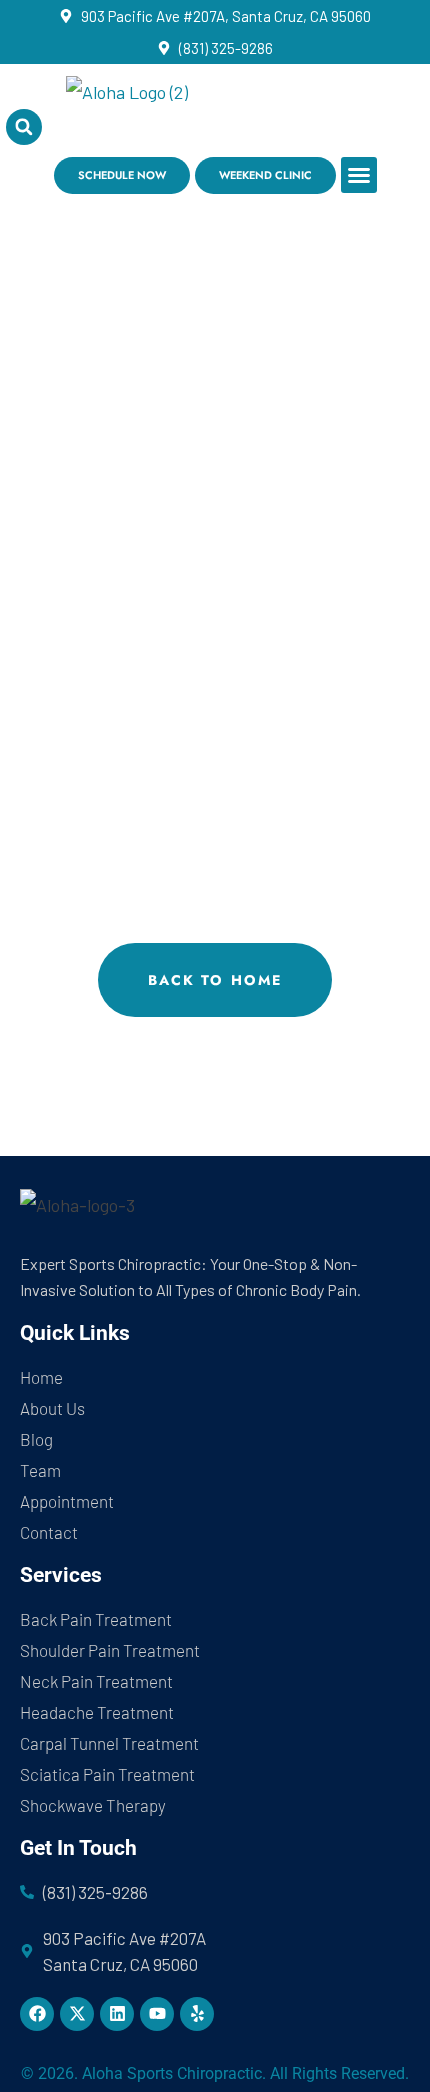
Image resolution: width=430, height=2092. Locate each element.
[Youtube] (157, 2014)
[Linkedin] (117, 2014)
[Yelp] (197, 2014)
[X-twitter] (77, 2014)
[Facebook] (37, 2014)
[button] (359, 175)
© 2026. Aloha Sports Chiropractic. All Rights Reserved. (215, 2073)
